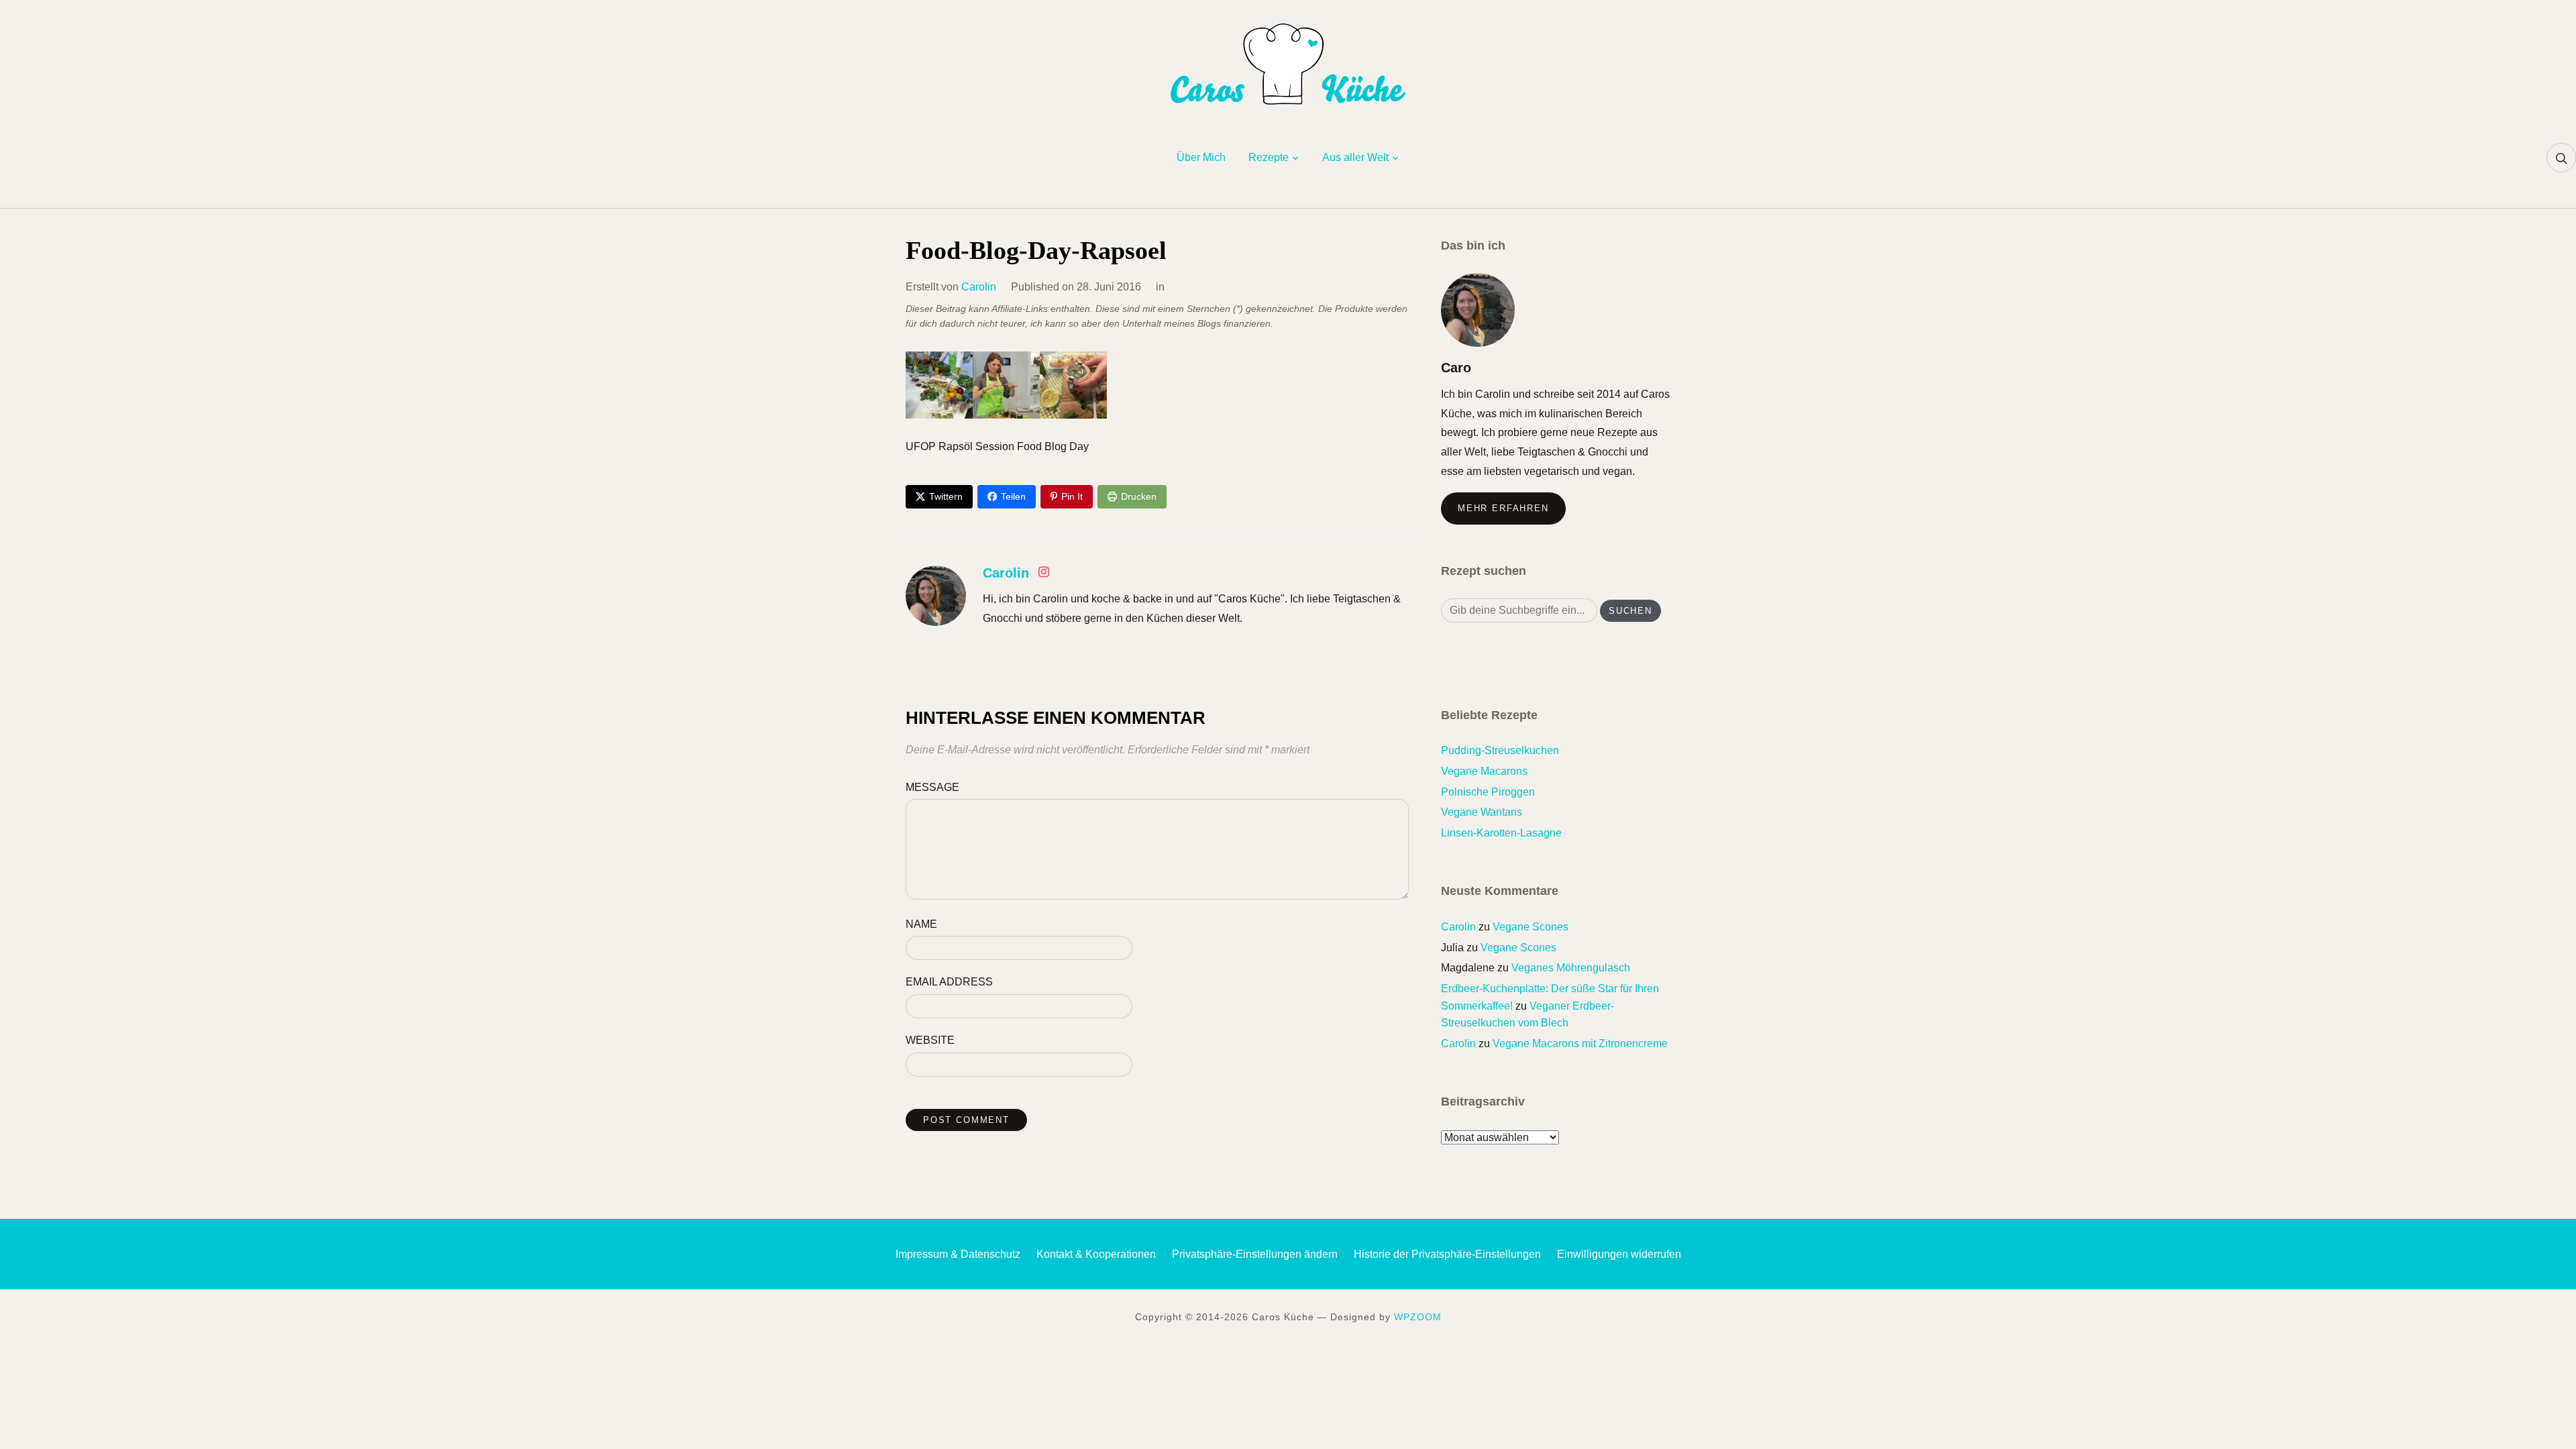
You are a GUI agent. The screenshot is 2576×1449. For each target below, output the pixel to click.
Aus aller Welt (1355, 157)
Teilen (1013, 496)
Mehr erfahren (1503, 508)
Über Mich (1201, 157)
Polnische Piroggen (1488, 792)
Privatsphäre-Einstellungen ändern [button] (1255, 1254)
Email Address (949, 982)
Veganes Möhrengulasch (1571, 968)
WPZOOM (1418, 1317)
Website (930, 1040)
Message (932, 787)
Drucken (1139, 496)
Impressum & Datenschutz (958, 1254)
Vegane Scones (1531, 927)
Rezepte (1269, 157)
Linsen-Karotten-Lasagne (1501, 833)
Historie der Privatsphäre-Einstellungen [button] (1447, 1254)
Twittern (946, 496)
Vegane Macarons (1484, 771)
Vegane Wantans (1482, 812)
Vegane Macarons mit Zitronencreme (1580, 1043)
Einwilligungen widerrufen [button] (1619, 1254)
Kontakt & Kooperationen (1096, 1254)
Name (921, 924)
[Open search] (2561, 158)
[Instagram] (1044, 575)
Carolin (979, 287)
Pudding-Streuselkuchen (1500, 750)
